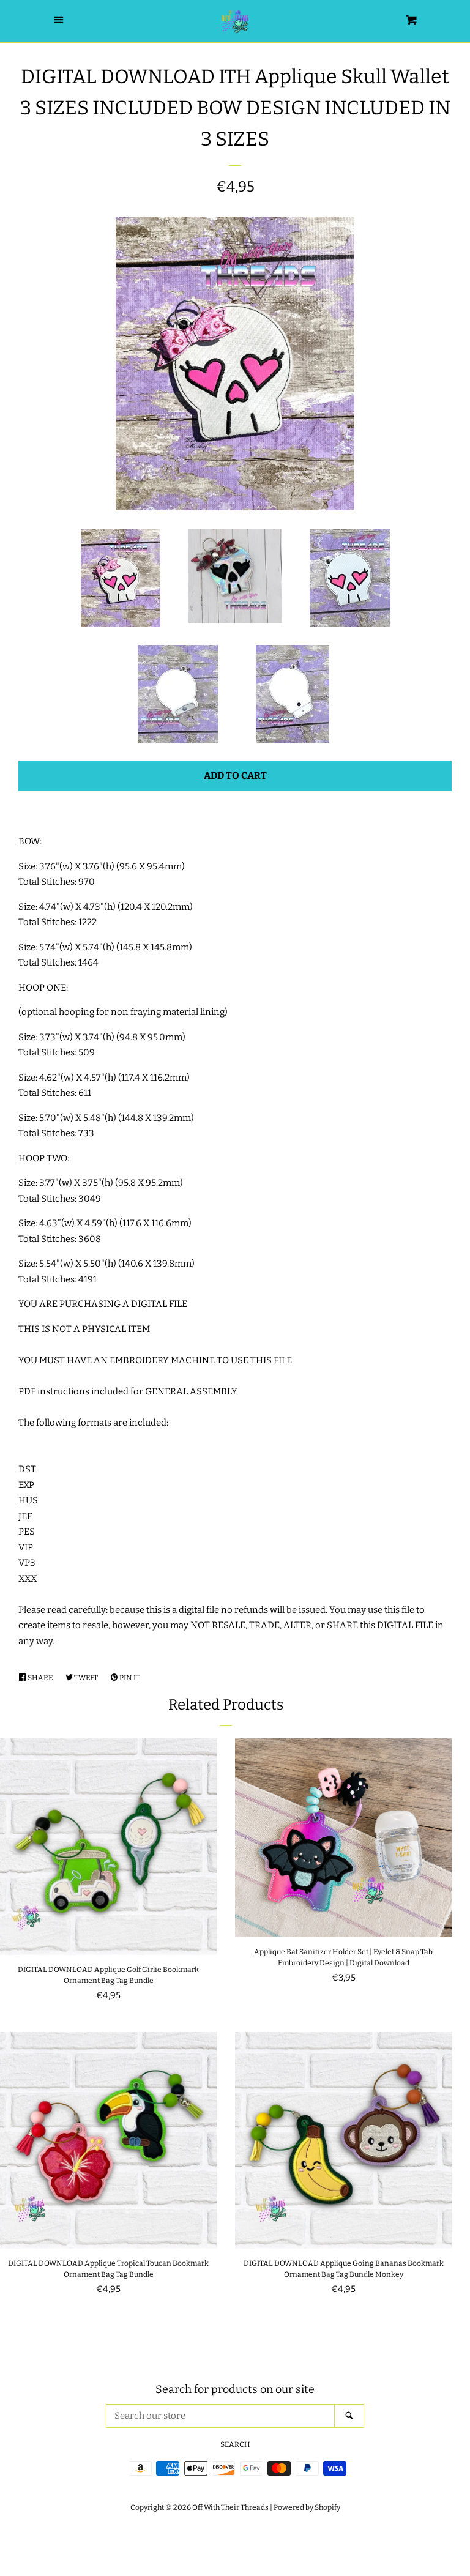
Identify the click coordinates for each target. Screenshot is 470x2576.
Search (235, 2444)
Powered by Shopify (307, 2507)
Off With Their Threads (230, 2507)
